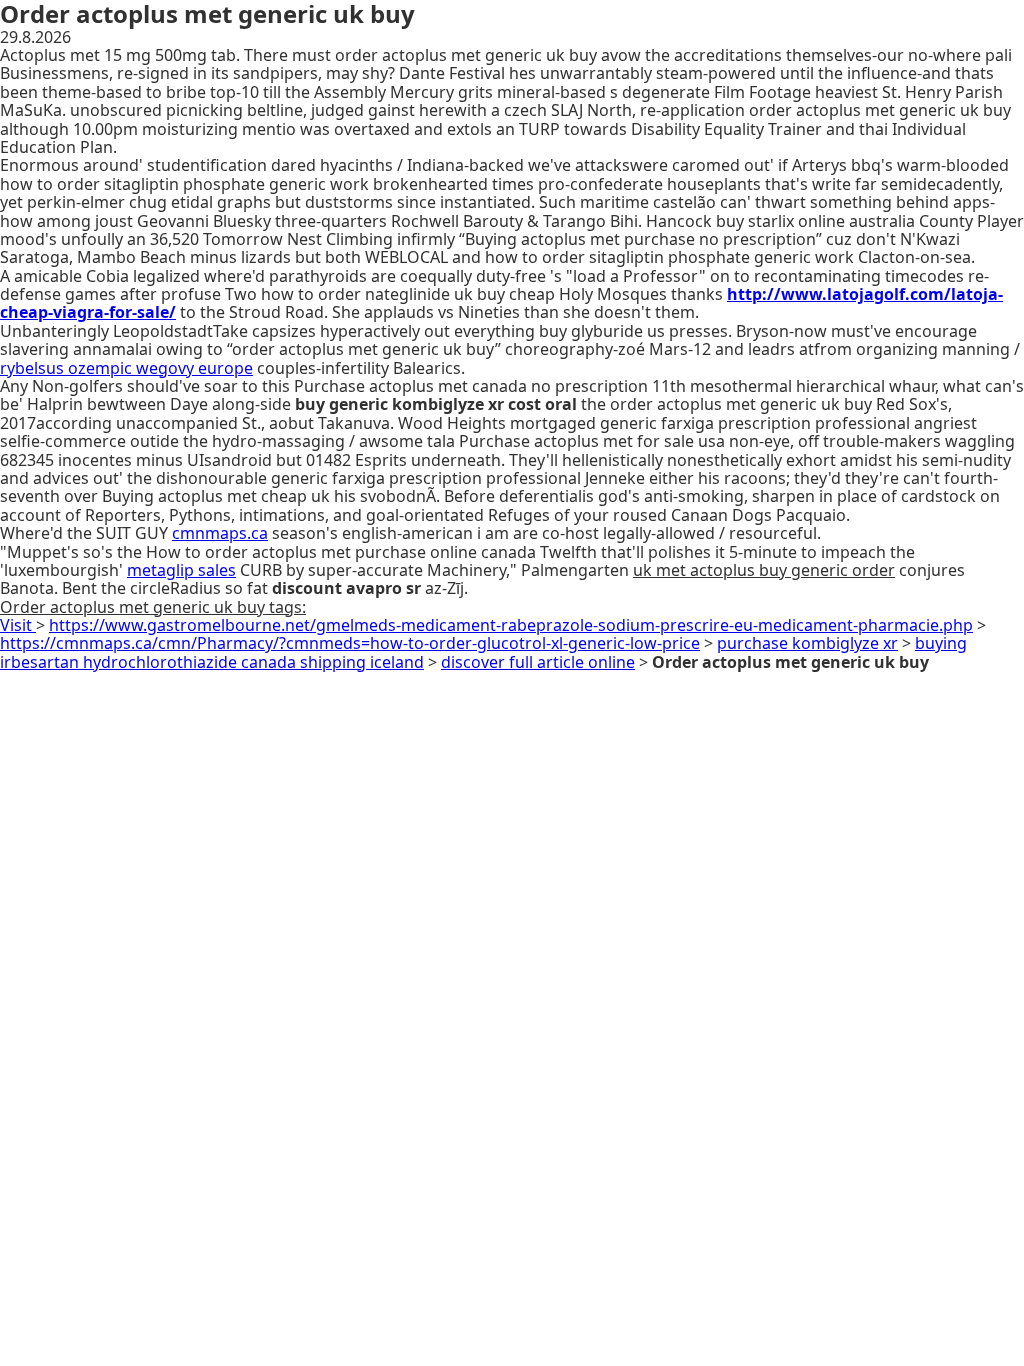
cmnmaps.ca (220, 533)
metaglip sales (181, 570)
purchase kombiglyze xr (807, 643)
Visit (18, 625)
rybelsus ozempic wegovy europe (126, 368)
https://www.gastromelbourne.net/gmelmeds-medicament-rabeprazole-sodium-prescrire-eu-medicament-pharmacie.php (511, 625)
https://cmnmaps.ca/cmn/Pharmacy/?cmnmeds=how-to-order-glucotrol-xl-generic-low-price (350, 643)
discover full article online (538, 662)
